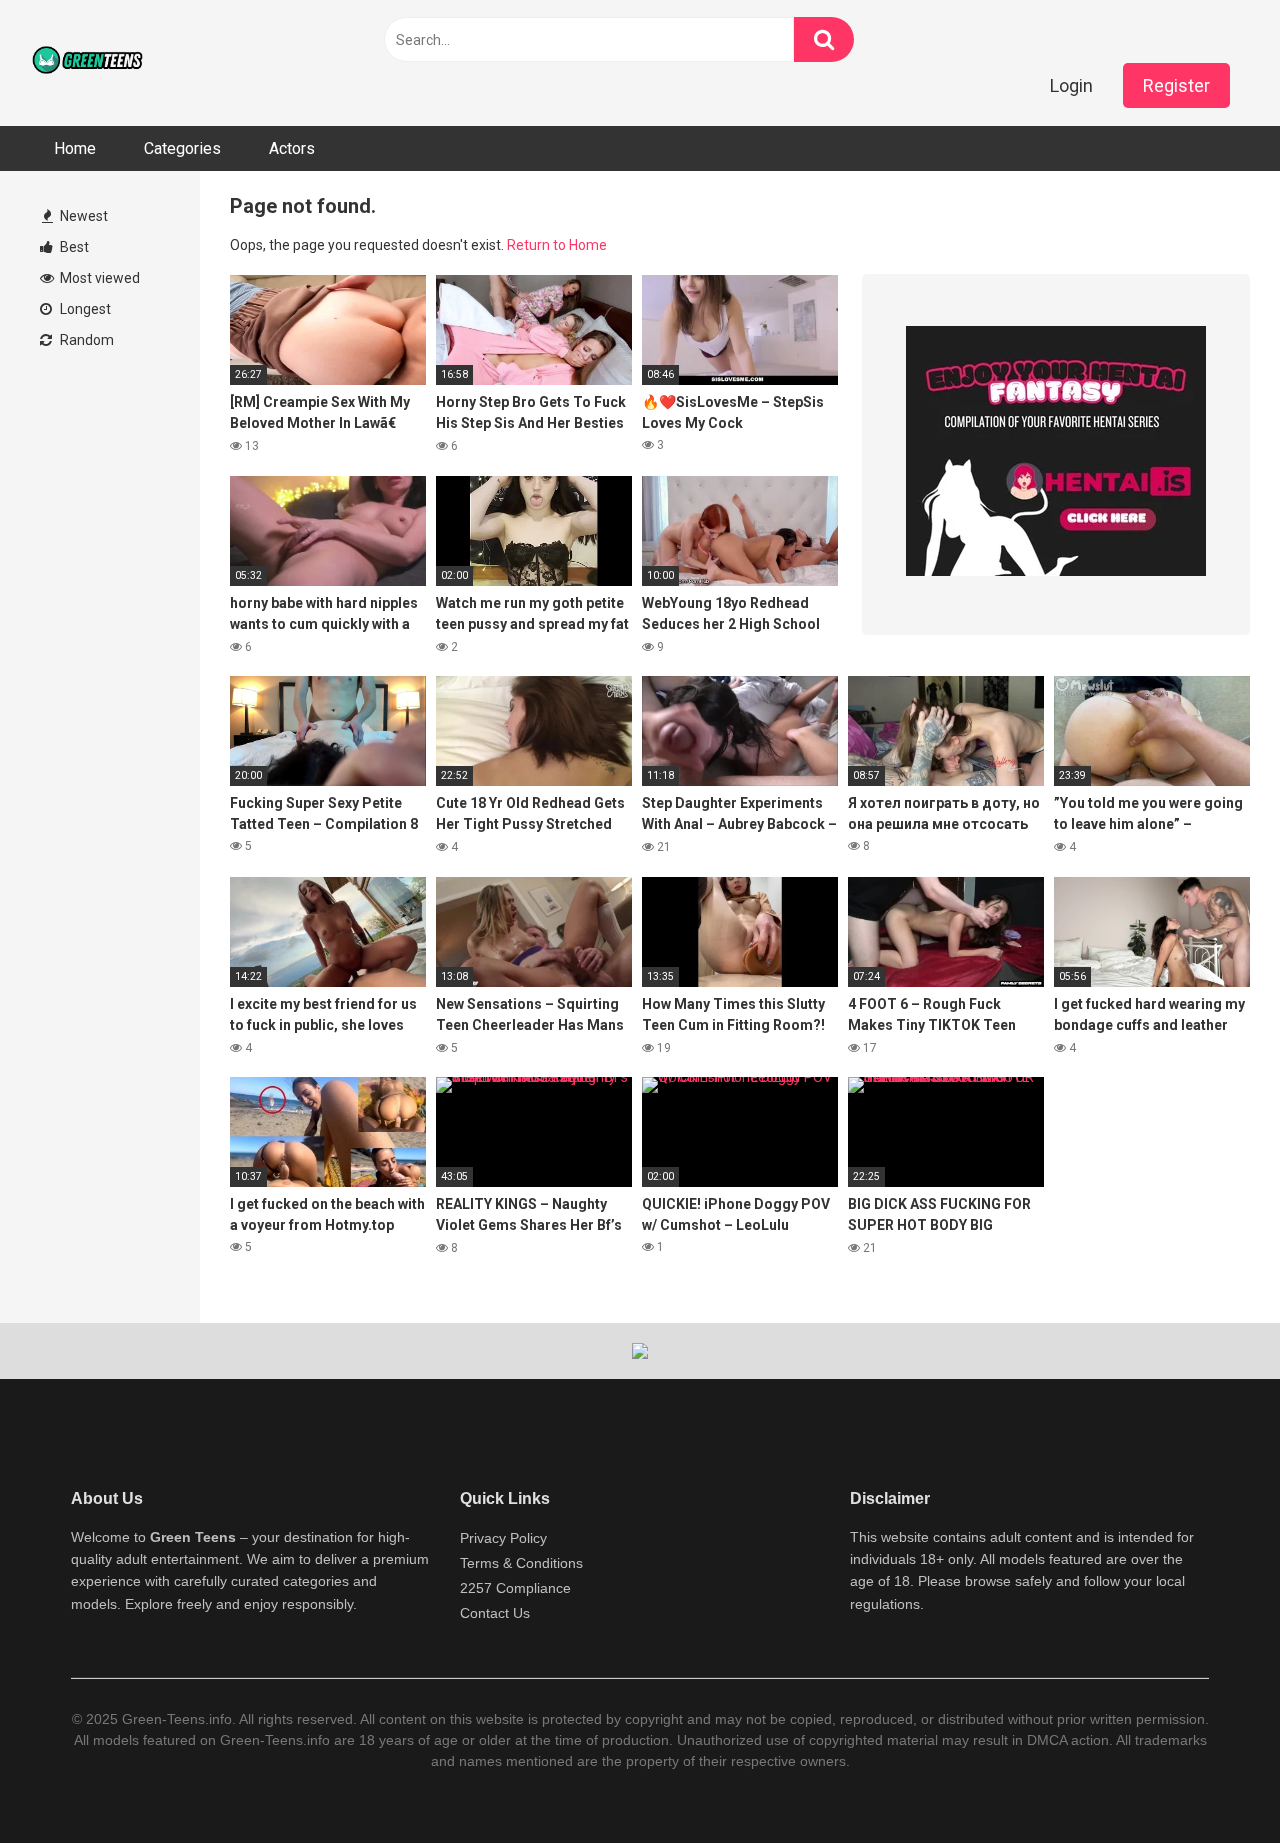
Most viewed (98, 278)
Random (85, 340)
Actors (292, 148)
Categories (182, 148)
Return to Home (557, 245)
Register (1176, 85)
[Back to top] (1213, 1782)
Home (75, 148)
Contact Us (495, 1613)
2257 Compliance (515, 1588)
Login (1071, 85)
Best (73, 247)
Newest (82, 216)
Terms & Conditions (521, 1563)
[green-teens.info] (90, 63)
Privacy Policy (503, 1538)
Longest (84, 309)
